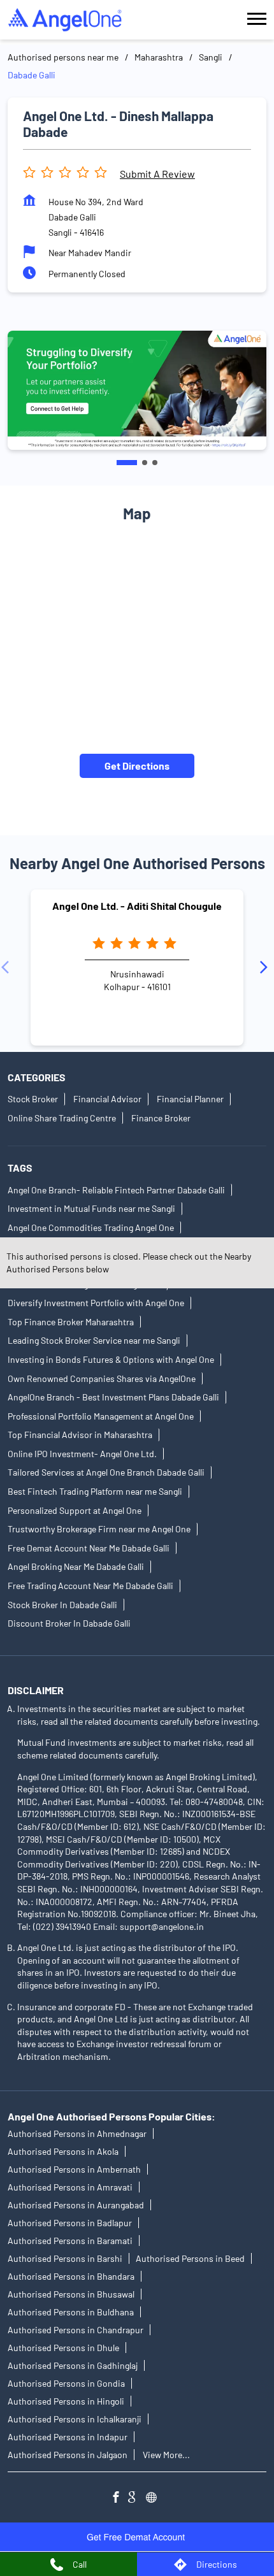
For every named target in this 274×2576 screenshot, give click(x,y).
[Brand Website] (155, 2499)
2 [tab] (145, 463)
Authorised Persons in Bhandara (71, 2276)
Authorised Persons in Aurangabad (76, 2205)
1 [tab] (127, 463)
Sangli (211, 57)
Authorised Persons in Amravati (70, 2187)
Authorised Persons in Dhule (63, 2348)
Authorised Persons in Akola (63, 2151)
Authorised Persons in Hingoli (66, 2401)
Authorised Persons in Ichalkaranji (75, 2419)
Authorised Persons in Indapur (68, 2437)
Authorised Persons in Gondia (66, 2383)
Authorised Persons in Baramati (70, 2241)
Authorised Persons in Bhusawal (71, 2294)
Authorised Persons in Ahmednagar (77, 2133)
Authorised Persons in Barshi (65, 2258)
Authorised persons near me (63, 57)
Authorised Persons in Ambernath (74, 2169)
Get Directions (137, 766)
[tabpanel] (137, 390)
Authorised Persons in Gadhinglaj (73, 2365)
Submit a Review (157, 174)
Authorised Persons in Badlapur (70, 2223)
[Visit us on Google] (137, 2499)
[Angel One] (65, 20)
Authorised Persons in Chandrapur (76, 2330)
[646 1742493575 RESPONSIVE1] (137, 2537)
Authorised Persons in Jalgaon (68, 2455)
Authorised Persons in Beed (190, 2258)
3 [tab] (155, 463)
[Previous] (8, 967)
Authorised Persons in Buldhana (71, 2312)
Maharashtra (159, 57)
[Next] (266, 967)
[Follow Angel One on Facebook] (119, 2499)
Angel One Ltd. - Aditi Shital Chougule (137, 906)
